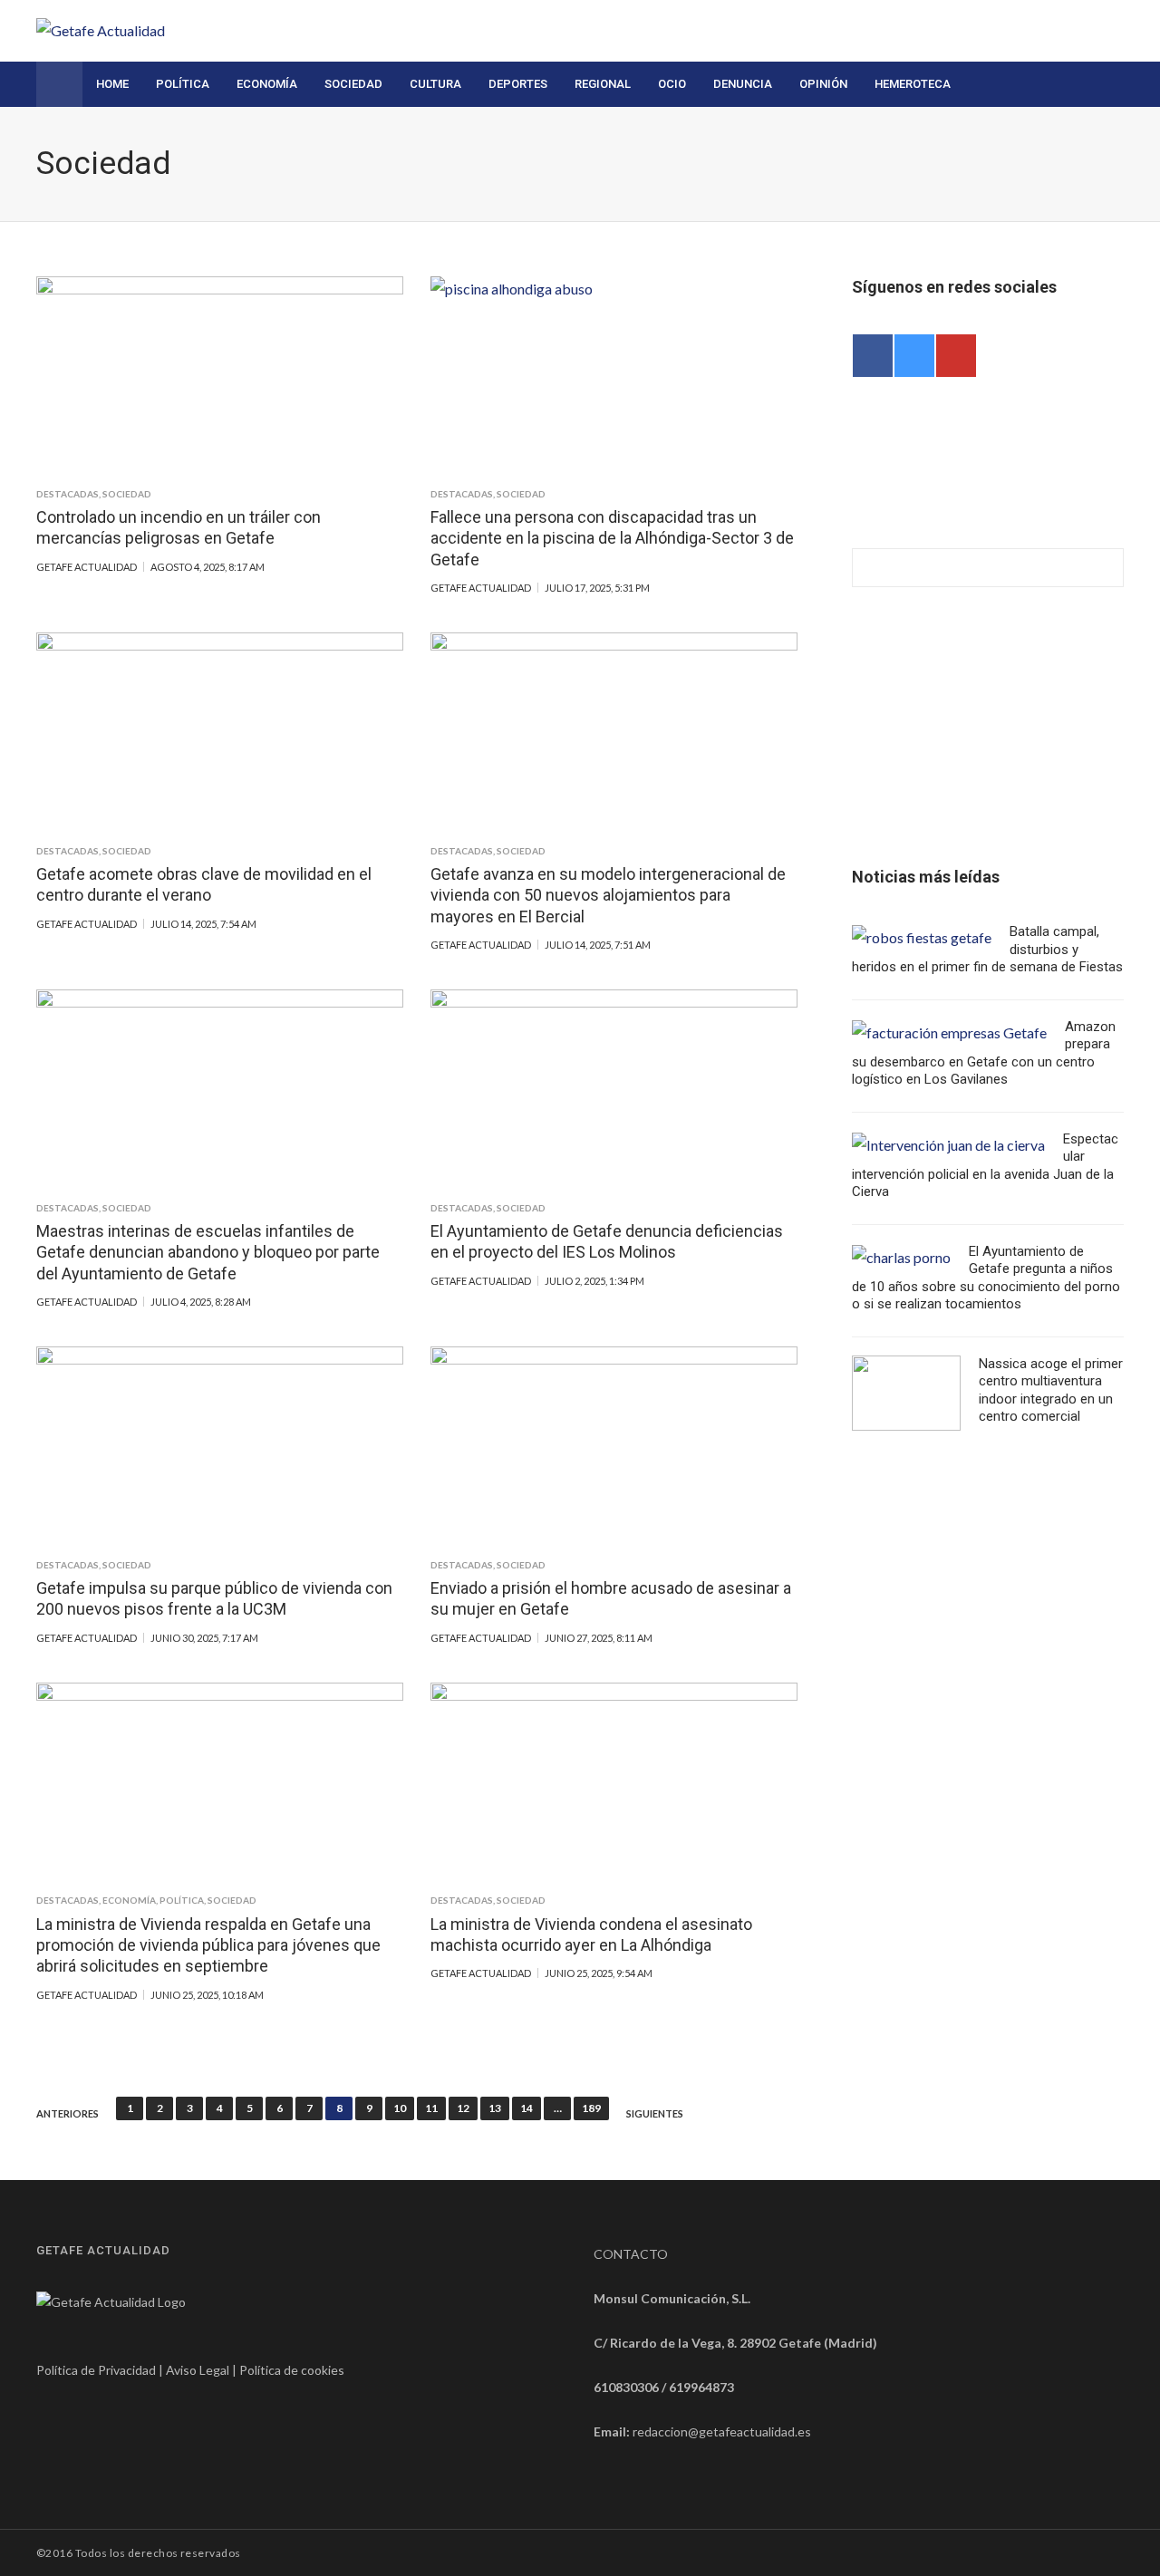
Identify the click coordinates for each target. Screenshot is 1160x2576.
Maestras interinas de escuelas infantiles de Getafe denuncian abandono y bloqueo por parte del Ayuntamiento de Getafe (208, 1252)
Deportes (518, 84)
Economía (267, 84)
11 (431, 2108)
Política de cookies (292, 2370)
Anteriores (68, 2114)
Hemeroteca (913, 84)
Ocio (672, 84)
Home (112, 84)
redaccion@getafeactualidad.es (722, 2431)
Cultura (435, 84)
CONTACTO (631, 2254)
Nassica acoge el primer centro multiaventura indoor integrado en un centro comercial (1051, 1390)
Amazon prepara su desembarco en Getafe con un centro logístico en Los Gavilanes (984, 1053)
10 (400, 2108)
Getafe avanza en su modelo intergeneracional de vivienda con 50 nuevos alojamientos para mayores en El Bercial (608, 895)
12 (463, 2108)
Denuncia (743, 84)
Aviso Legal (198, 2370)
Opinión (823, 84)
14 (527, 2108)
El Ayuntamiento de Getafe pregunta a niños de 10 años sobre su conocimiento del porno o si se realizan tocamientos (986, 1278)
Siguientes (655, 2114)
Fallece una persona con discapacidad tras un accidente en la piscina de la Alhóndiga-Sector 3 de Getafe (612, 538)
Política (183, 84)
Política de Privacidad (96, 2370)
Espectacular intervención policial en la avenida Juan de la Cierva (985, 1166)
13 (495, 2108)
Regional (603, 84)
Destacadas (68, 494)
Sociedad (353, 84)
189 (591, 2108)
